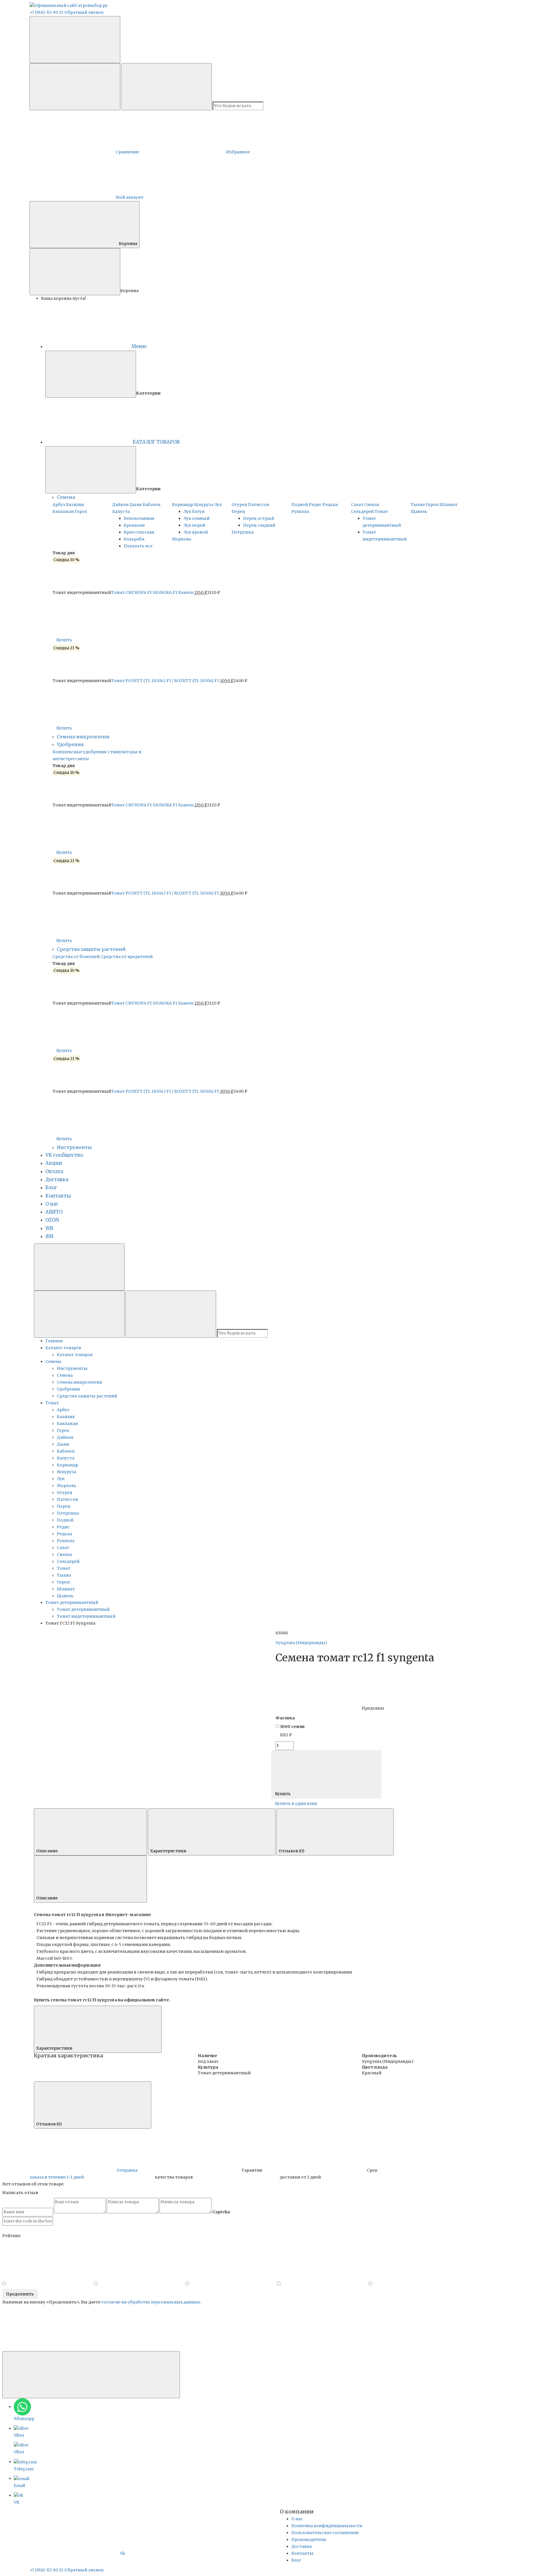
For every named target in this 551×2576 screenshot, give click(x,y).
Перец (238, 511)
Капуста (121, 511)
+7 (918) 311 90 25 (46, 12)
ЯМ (49, 1236)
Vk (123, 2553)
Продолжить (20, 2294)
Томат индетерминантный (86, 1616)
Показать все (138, 546)
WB (49, 1228)
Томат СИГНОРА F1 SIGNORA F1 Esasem (152, 592)
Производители (309, 2540)
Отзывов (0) (292, 1851)
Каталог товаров (75, 1355)
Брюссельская (139, 532)
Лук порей (194, 525)
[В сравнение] (81, 1654)
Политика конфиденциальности (327, 2526)
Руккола (300, 511)
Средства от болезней (76, 957)
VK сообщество (64, 1155)
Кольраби (134, 539)
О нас (52, 1204)
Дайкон (120, 505)
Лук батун (194, 511)
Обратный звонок (84, 12)
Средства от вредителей (127, 957)
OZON (52, 1220)
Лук (218, 505)
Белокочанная (139, 518)
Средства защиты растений (91, 949)
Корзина (128, 244)
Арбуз (59, 505)
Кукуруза (204, 505)
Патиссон (259, 505)
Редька (330, 505)
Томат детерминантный (83, 1609)
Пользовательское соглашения (325, 2533)
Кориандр (183, 505)
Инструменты (74, 1147)
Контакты (58, 1196)
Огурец (239, 505)
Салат (357, 505)
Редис (315, 505)
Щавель (419, 511)
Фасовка (285, 1718)
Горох (81, 511)
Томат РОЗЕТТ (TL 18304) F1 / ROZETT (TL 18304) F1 (165, 681)
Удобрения (70, 744)
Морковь (182, 539)
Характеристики (169, 1851)
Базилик (75, 505)
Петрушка (243, 532)
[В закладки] (175, 1654)
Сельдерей (362, 511)
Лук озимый (196, 518)
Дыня (136, 505)
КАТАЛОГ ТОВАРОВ (156, 442)
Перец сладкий (259, 525)
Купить (65, 640)
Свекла (372, 505)
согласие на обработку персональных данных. (151, 2302)
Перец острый (259, 518)
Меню (139, 346)
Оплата (54, 1172)
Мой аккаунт (130, 197)
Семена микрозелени (83, 737)
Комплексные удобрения (79, 752)
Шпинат (448, 505)
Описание (47, 1851)
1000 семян (292, 1727)
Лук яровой (196, 532)
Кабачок (152, 505)
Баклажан (63, 511)
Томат (381, 511)
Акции (54, 1163)
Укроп (432, 505)
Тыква (418, 505)
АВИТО (54, 1212)
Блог (51, 1188)
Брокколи (134, 525)
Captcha (221, 2212)
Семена (66, 497)
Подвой (300, 505)
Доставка (57, 1180)
